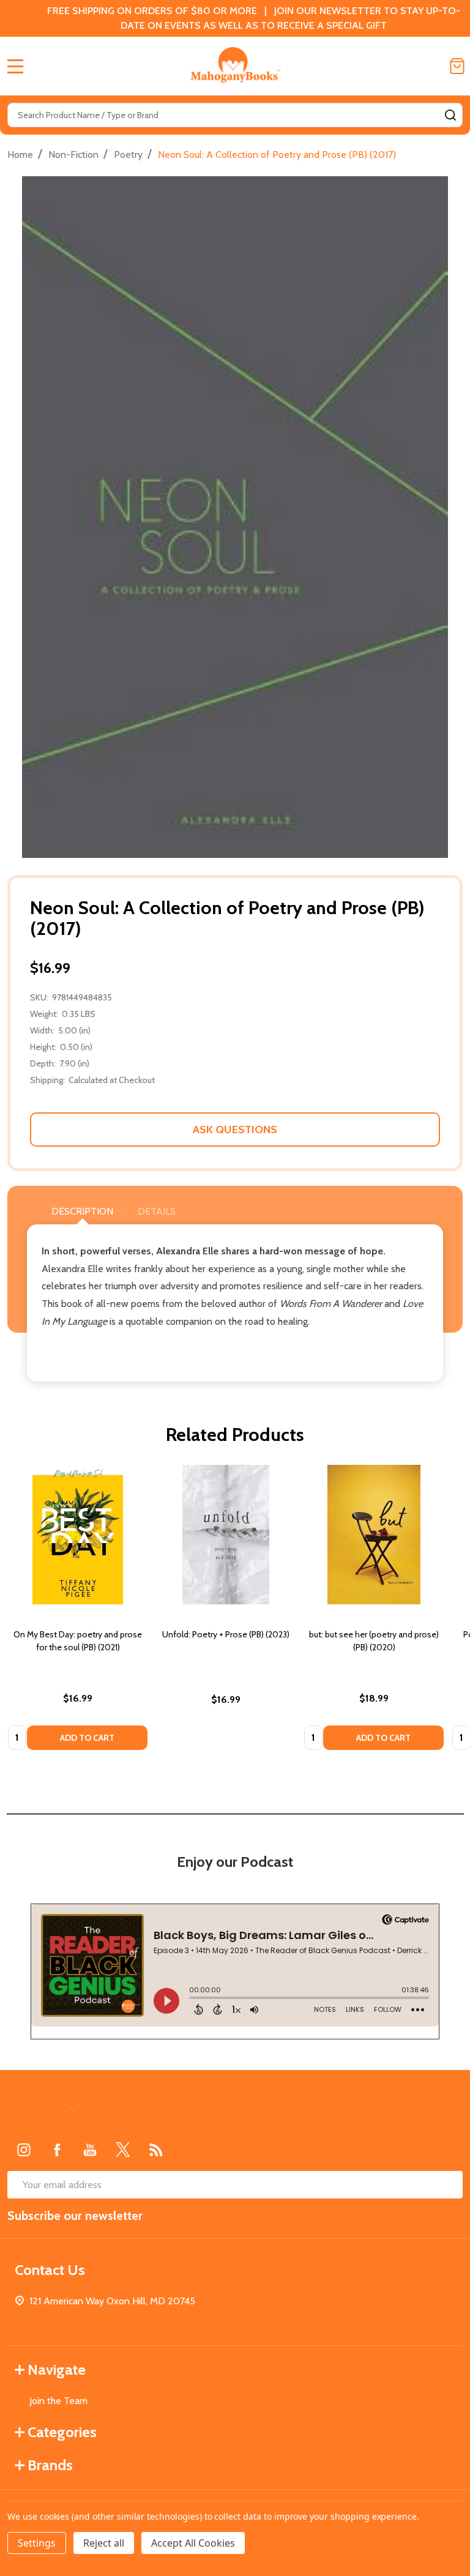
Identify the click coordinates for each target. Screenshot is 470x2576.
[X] (123, 2150)
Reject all (104, 2543)
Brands (50, 2465)
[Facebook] (57, 2150)
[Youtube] (90, 2150)
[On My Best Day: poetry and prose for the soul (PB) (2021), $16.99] (78, 1535)
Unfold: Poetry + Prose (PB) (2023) (226, 1634)
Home (20, 154)
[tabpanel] (78, 1611)
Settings (37, 2543)
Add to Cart (87, 1738)
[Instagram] (24, 2150)
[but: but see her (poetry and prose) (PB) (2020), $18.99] (374, 1535)
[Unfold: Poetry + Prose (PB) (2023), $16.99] (226, 1535)
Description (82, 1211)
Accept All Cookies (193, 2543)
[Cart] (457, 66)
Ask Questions (235, 1130)
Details (157, 1211)
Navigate (57, 2369)
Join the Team (58, 2401)
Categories (62, 2432)
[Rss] (156, 2150)
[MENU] (15, 66)
